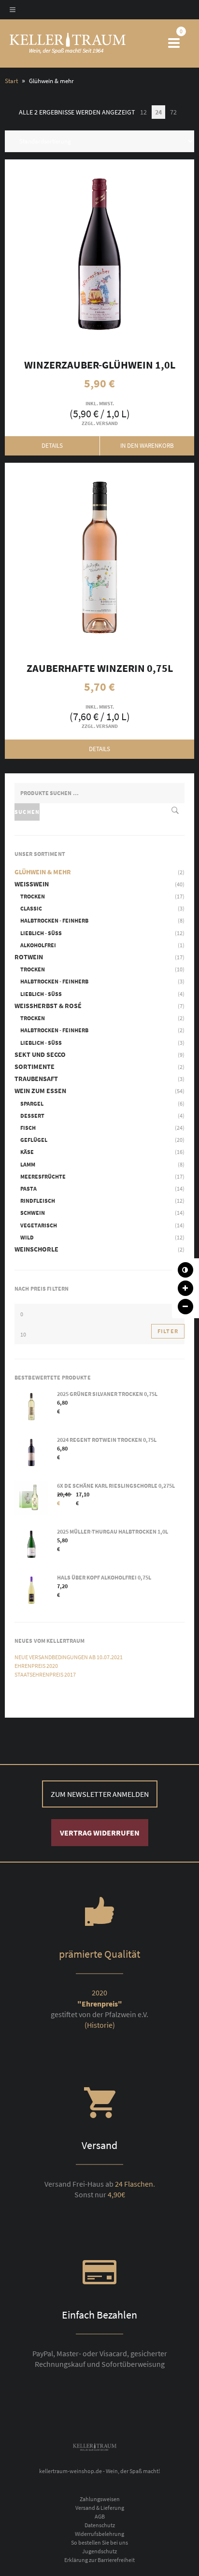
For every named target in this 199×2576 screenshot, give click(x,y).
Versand (107, 423)
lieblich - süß (41, 933)
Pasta (28, 1188)
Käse (27, 1152)
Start (11, 81)
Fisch (28, 1128)
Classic (31, 908)
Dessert (32, 1116)
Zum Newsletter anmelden (100, 1794)
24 (158, 112)
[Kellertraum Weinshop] (84, 43)
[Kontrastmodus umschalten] (185, 1270)
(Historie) (100, 2025)
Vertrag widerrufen (100, 1833)
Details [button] (52, 446)
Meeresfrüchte (43, 1176)
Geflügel (34, 1140)
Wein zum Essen (40, 1091)
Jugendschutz (99, 2551)
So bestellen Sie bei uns (99, 2542)
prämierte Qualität (99, 1954)
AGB (100, 2516)
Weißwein (32, 884)
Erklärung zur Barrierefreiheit (99, 2560)
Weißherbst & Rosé (48, 1006)
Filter (168, 1331)
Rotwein (29, 957)
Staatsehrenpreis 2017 (45, 1674)
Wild (27, 1237)
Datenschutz (100, 2525)
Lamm (28, 1164)
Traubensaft (36, 1079)
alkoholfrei (38, 945)
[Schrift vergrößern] (185, 1288)
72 (173, 112)
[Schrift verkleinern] (185, 1307)
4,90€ (116, 2194)
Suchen (27, 812)
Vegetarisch (39, 1225)
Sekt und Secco (40, 1054)
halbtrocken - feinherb (54, 920)
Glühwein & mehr (43, 872)
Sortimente (35, 1067)
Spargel (32, 1103)
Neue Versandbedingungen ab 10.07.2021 (69, 1657)
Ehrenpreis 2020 (36, 1666)
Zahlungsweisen (100, 2499)
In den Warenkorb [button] (99, 254)
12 (143, 112)
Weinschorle (36, 1249)
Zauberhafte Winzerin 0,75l (99, 557)
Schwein (33, 1213)
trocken (33, 896)
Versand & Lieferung (100, 2508)
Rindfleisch (38, 1201)
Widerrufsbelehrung (99, 2534)
